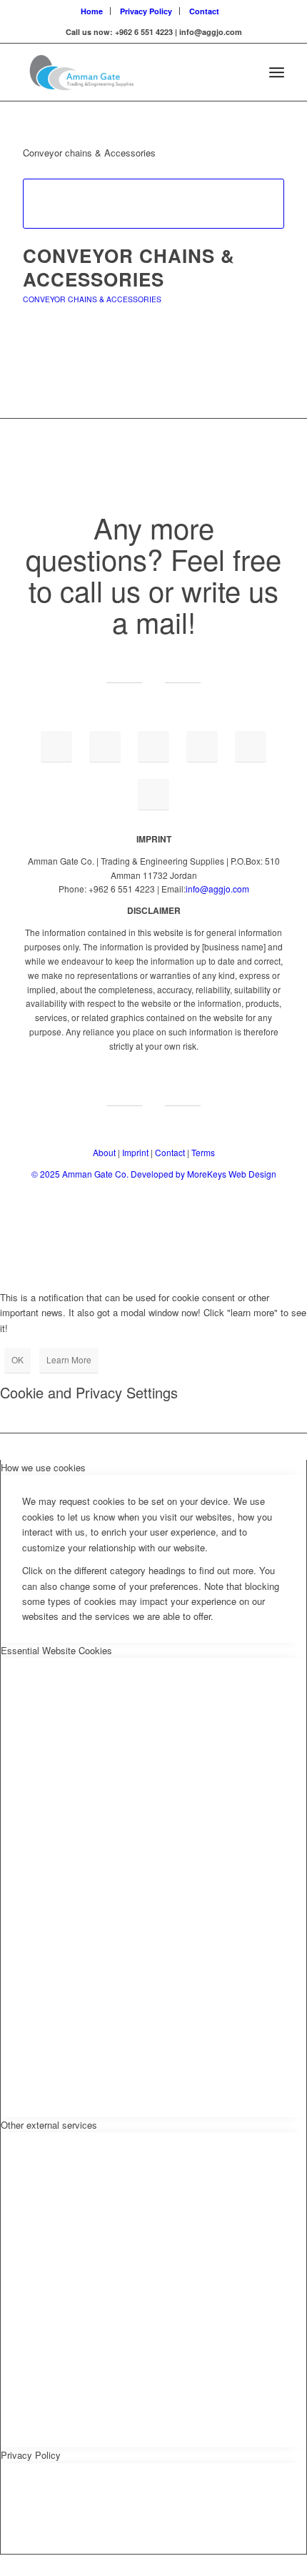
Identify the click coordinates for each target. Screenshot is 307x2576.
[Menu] (277, 72)
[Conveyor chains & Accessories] (153, 204)
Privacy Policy (146, 11)
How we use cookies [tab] (43, 1467)
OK (17, 1359)
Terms (203, 1152)
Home (92, 11)
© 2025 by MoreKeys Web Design (154, 1174)
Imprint (135, 1152)
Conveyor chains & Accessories (129, 268)
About (104, 1152)
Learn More (69, 1359)
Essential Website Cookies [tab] (56, 1650)
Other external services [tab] (49, 2125)
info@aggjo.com (217, 889)
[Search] (245, 72)
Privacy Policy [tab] (31, 2455)
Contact (204, 11)
